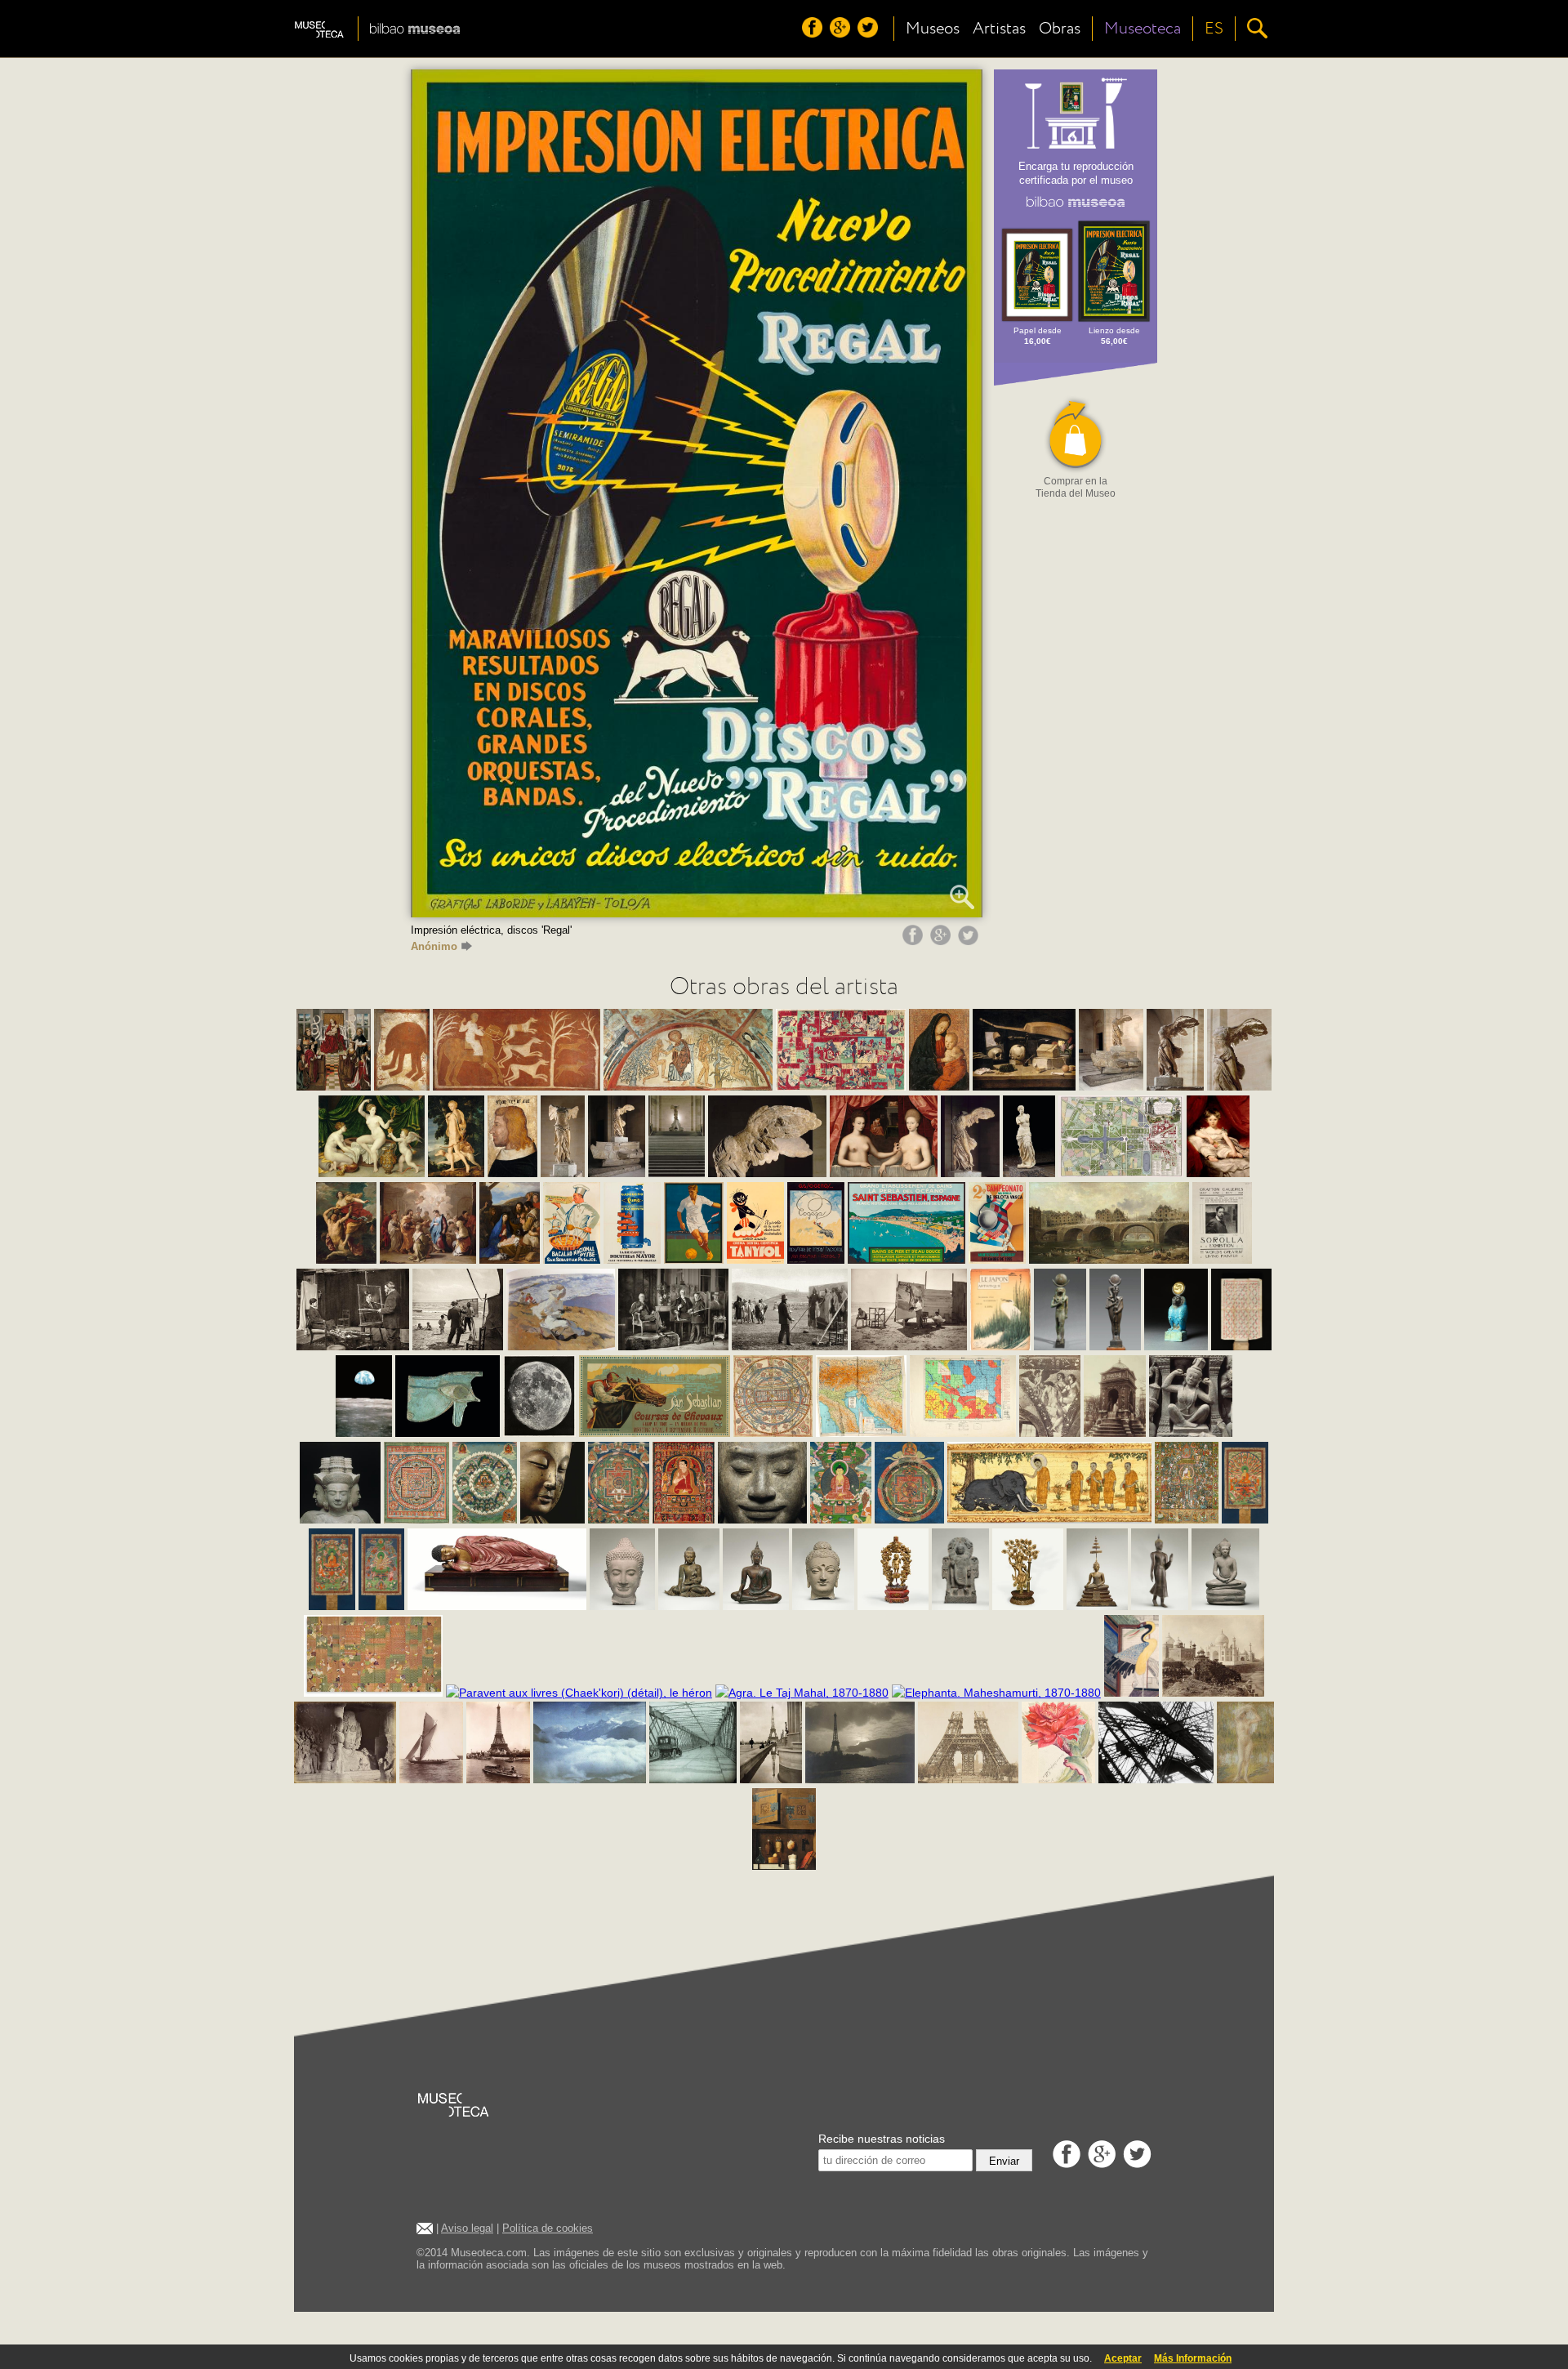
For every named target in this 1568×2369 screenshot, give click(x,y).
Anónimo (434, 946)
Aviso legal (467, 2228)
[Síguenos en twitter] (870, 33)
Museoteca (1143, 29)
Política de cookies (548, 2228)
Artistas (999, 29)
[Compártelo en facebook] (915, 941)
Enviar (1004, 2161)
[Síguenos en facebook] (814, 33)
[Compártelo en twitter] (970, 941)
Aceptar (1123, 2358)
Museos (933, 29)
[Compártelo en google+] (942, 941)
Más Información (1193, 2358)
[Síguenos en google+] (842, 33)
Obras (1060, 29)
